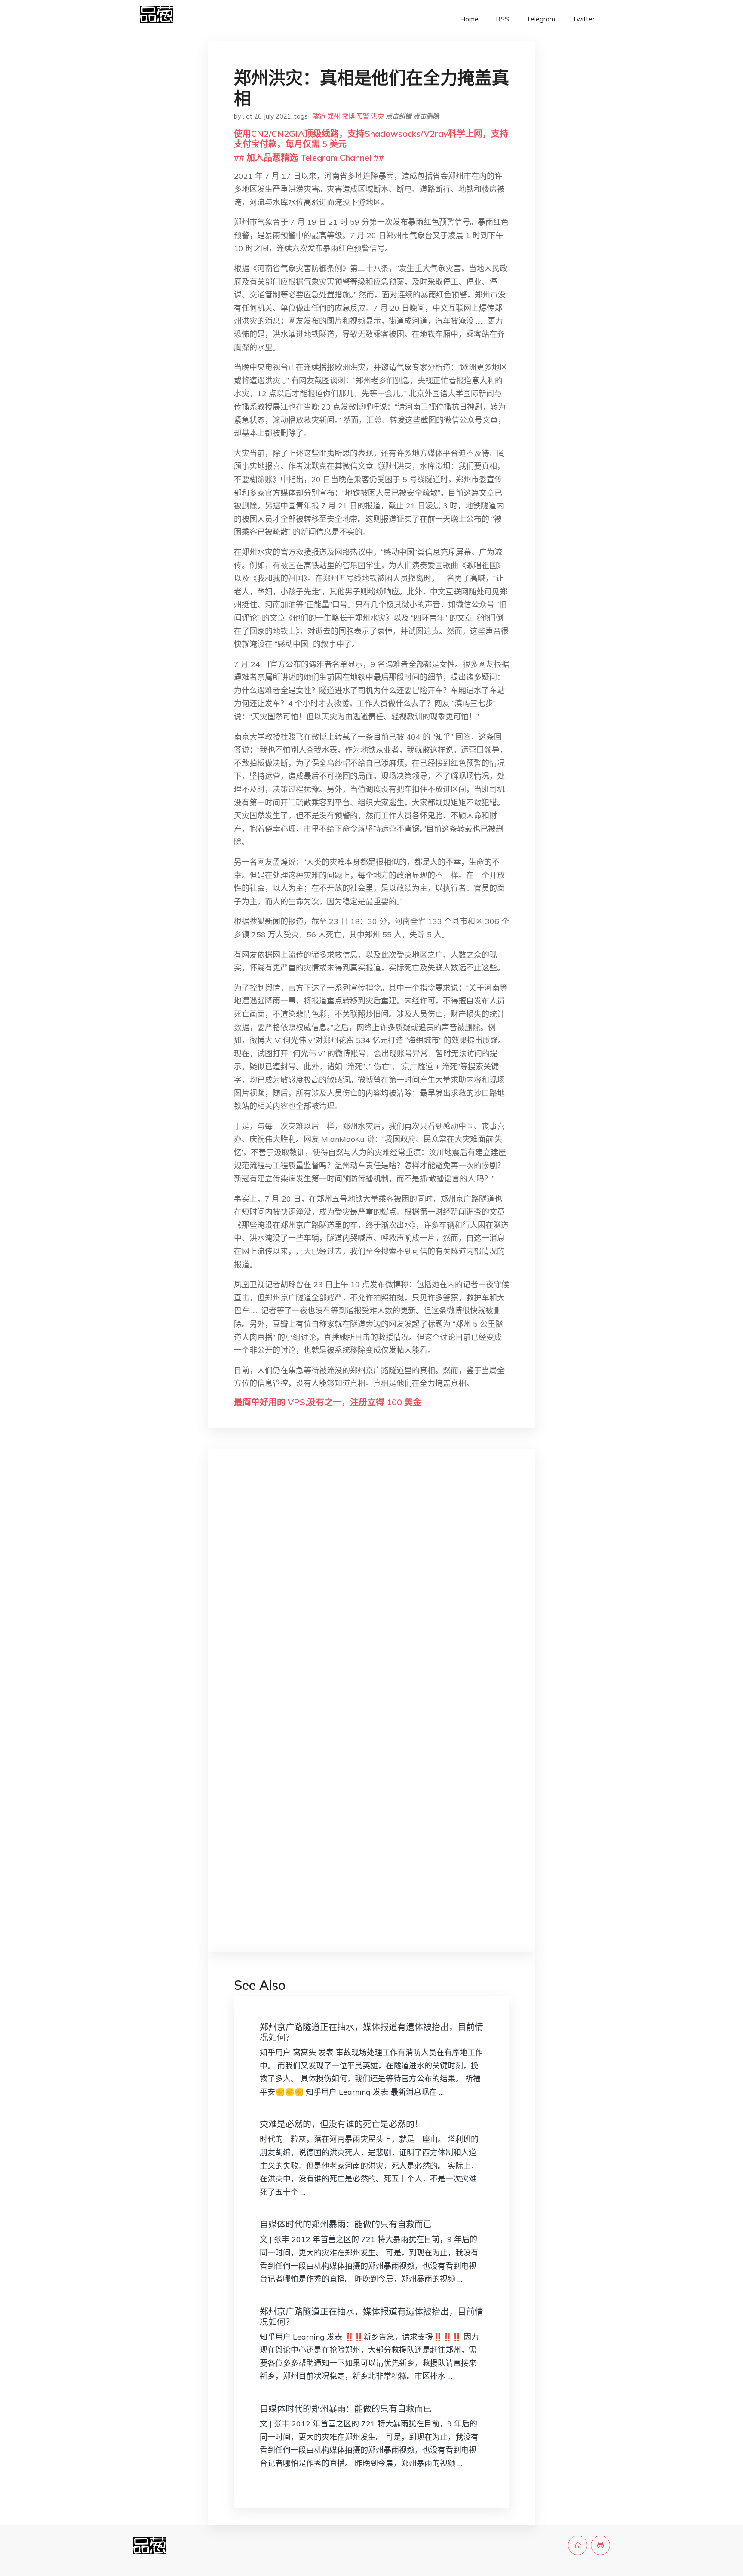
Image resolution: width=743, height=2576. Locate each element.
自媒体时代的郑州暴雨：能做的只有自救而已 (346, 2224)
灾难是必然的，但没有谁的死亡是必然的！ (341, 2124)
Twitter (583, 19)
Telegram (541, 19)
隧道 (319, 116)
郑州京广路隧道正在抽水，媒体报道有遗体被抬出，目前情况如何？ (371, 2032)
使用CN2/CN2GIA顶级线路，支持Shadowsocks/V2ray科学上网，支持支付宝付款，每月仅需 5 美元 (371, 139)
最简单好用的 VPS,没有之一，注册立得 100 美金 (328, 1402)
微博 (348, 116)
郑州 (334, 116)
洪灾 (378, 116)
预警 (363, 116)
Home (469, 19)
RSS (502, 19)
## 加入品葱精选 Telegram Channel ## (309, 158)
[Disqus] (371, 1591)
